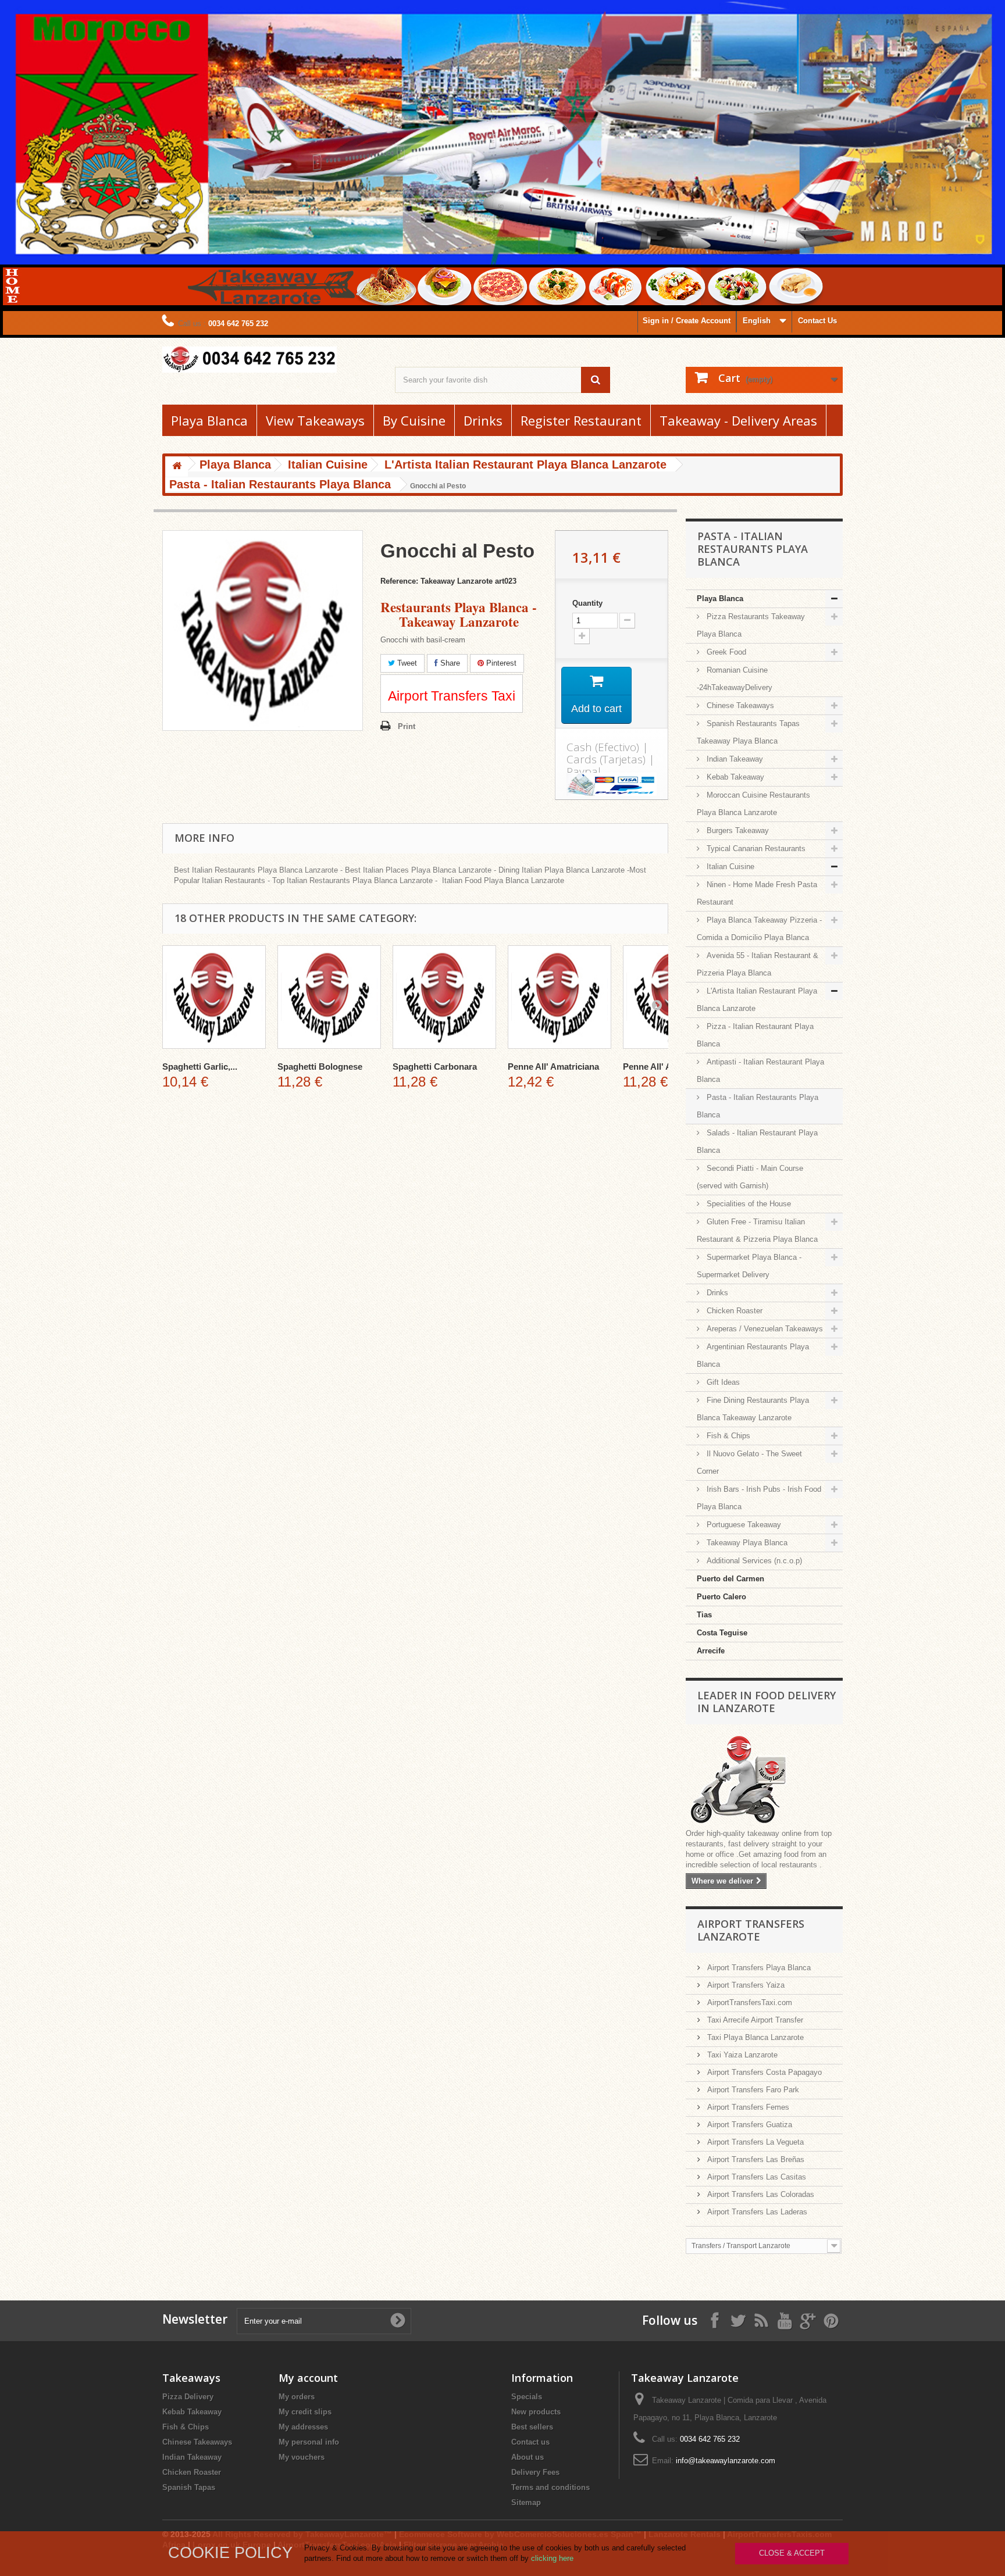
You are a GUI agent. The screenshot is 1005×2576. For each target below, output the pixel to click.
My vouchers (302, 2457)
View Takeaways (315, 420)
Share (449, 663)
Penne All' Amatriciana (553, 1067)
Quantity (587, 603)
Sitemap (526, 2502)
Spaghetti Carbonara (435, 1067)
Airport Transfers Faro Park (752, 2090)
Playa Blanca (209, 420)
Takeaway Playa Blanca (746, 1543)
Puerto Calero (721, 1597)
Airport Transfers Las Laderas (756, 2212)
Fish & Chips (727, 1436)
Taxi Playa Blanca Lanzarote (754, 2037)
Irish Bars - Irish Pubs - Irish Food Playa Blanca (759, 1498)
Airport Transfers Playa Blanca (758, 1968)
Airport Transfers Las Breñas (755, 2159)
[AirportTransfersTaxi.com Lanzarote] (808, 2320)
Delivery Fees (535, 2472)
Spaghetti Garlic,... (200, 1067)
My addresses (303, 2427)
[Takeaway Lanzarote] (270, 360)
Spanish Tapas (189, 2487)
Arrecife (711, 1651)
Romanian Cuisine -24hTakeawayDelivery (735, 679)
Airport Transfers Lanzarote (751, 1930)
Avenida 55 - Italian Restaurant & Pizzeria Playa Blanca (758, 964)
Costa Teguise (722, 1633)
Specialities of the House (748, 1204)
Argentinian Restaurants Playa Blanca (753, 1355)
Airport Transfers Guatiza (749, 2125)
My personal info (309, 2442)
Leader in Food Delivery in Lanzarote (767, 1702)
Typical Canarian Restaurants (755, 848)
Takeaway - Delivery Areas (738, 420)
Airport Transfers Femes (747, 2107)
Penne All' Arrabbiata (666, 1067)
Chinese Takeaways (739, 705)
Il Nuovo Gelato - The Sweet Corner (749, 1462)
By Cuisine (414, 420)
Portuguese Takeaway (743, 1525)
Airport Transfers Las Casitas (755, 2177)
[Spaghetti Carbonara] (444, 997)
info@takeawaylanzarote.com (726, 2461)
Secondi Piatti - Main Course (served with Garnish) (750, 1177)
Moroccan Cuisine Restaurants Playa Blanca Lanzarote (753, 804)
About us (528, 2457)
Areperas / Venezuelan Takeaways (764, 1329)
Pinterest (500, 663)
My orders (297, 2397)
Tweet (406, 663)
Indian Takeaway (734, 759)
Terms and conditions (550, 2487)
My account (308, 2378)
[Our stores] (764, 1781)
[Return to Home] (177, 467)
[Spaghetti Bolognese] (329, 997)
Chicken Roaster (733, 1311)
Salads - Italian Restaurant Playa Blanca (757, 1141)
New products (536, 2412)
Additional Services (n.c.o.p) (753, 1561)
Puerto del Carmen (730, 1579)
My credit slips (305, 2412)
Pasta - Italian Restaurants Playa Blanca (758, 1106)
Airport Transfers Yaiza (745, 1985)
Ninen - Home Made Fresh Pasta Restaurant (757, 893)
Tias (704, 1615)
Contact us (530, 2442)
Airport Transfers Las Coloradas (760, 2194)
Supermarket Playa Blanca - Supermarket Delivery (749, 1266)
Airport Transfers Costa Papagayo (763, 2072)
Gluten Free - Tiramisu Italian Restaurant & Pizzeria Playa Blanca (757, 1230)
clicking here (552, 2558)
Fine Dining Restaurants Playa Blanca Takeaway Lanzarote (753, 1409)
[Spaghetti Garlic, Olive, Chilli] (214, 997)
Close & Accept (792, 2553)
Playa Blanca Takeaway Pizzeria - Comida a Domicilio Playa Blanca (759, 929)
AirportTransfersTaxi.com (749, 2002)
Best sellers (532, 2427)
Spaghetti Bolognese (320, 1067)
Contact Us (817, 321)
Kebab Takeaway (734, 777)
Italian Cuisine (729, 867)
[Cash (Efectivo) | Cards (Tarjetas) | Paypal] (612, 784)
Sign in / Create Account (687, 321)
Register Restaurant (581, 420)
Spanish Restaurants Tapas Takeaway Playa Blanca (748, 732)
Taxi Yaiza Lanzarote (741, 2055)
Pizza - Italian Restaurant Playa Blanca (755, 1035)
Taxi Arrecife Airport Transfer (754, 2020)
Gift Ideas (722, 1382)
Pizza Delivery (188, 2397)
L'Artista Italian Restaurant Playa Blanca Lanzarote (757, 1000)
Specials (527, 2397)
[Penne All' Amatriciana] (559, 997)
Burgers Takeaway (737, 830)
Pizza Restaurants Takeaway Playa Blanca (751, 625)
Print (407, 726)
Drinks (483, 420)
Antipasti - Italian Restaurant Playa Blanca (760, 1071)
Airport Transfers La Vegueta (754, 2142)
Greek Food (725, 652)
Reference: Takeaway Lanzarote (436, 581)
